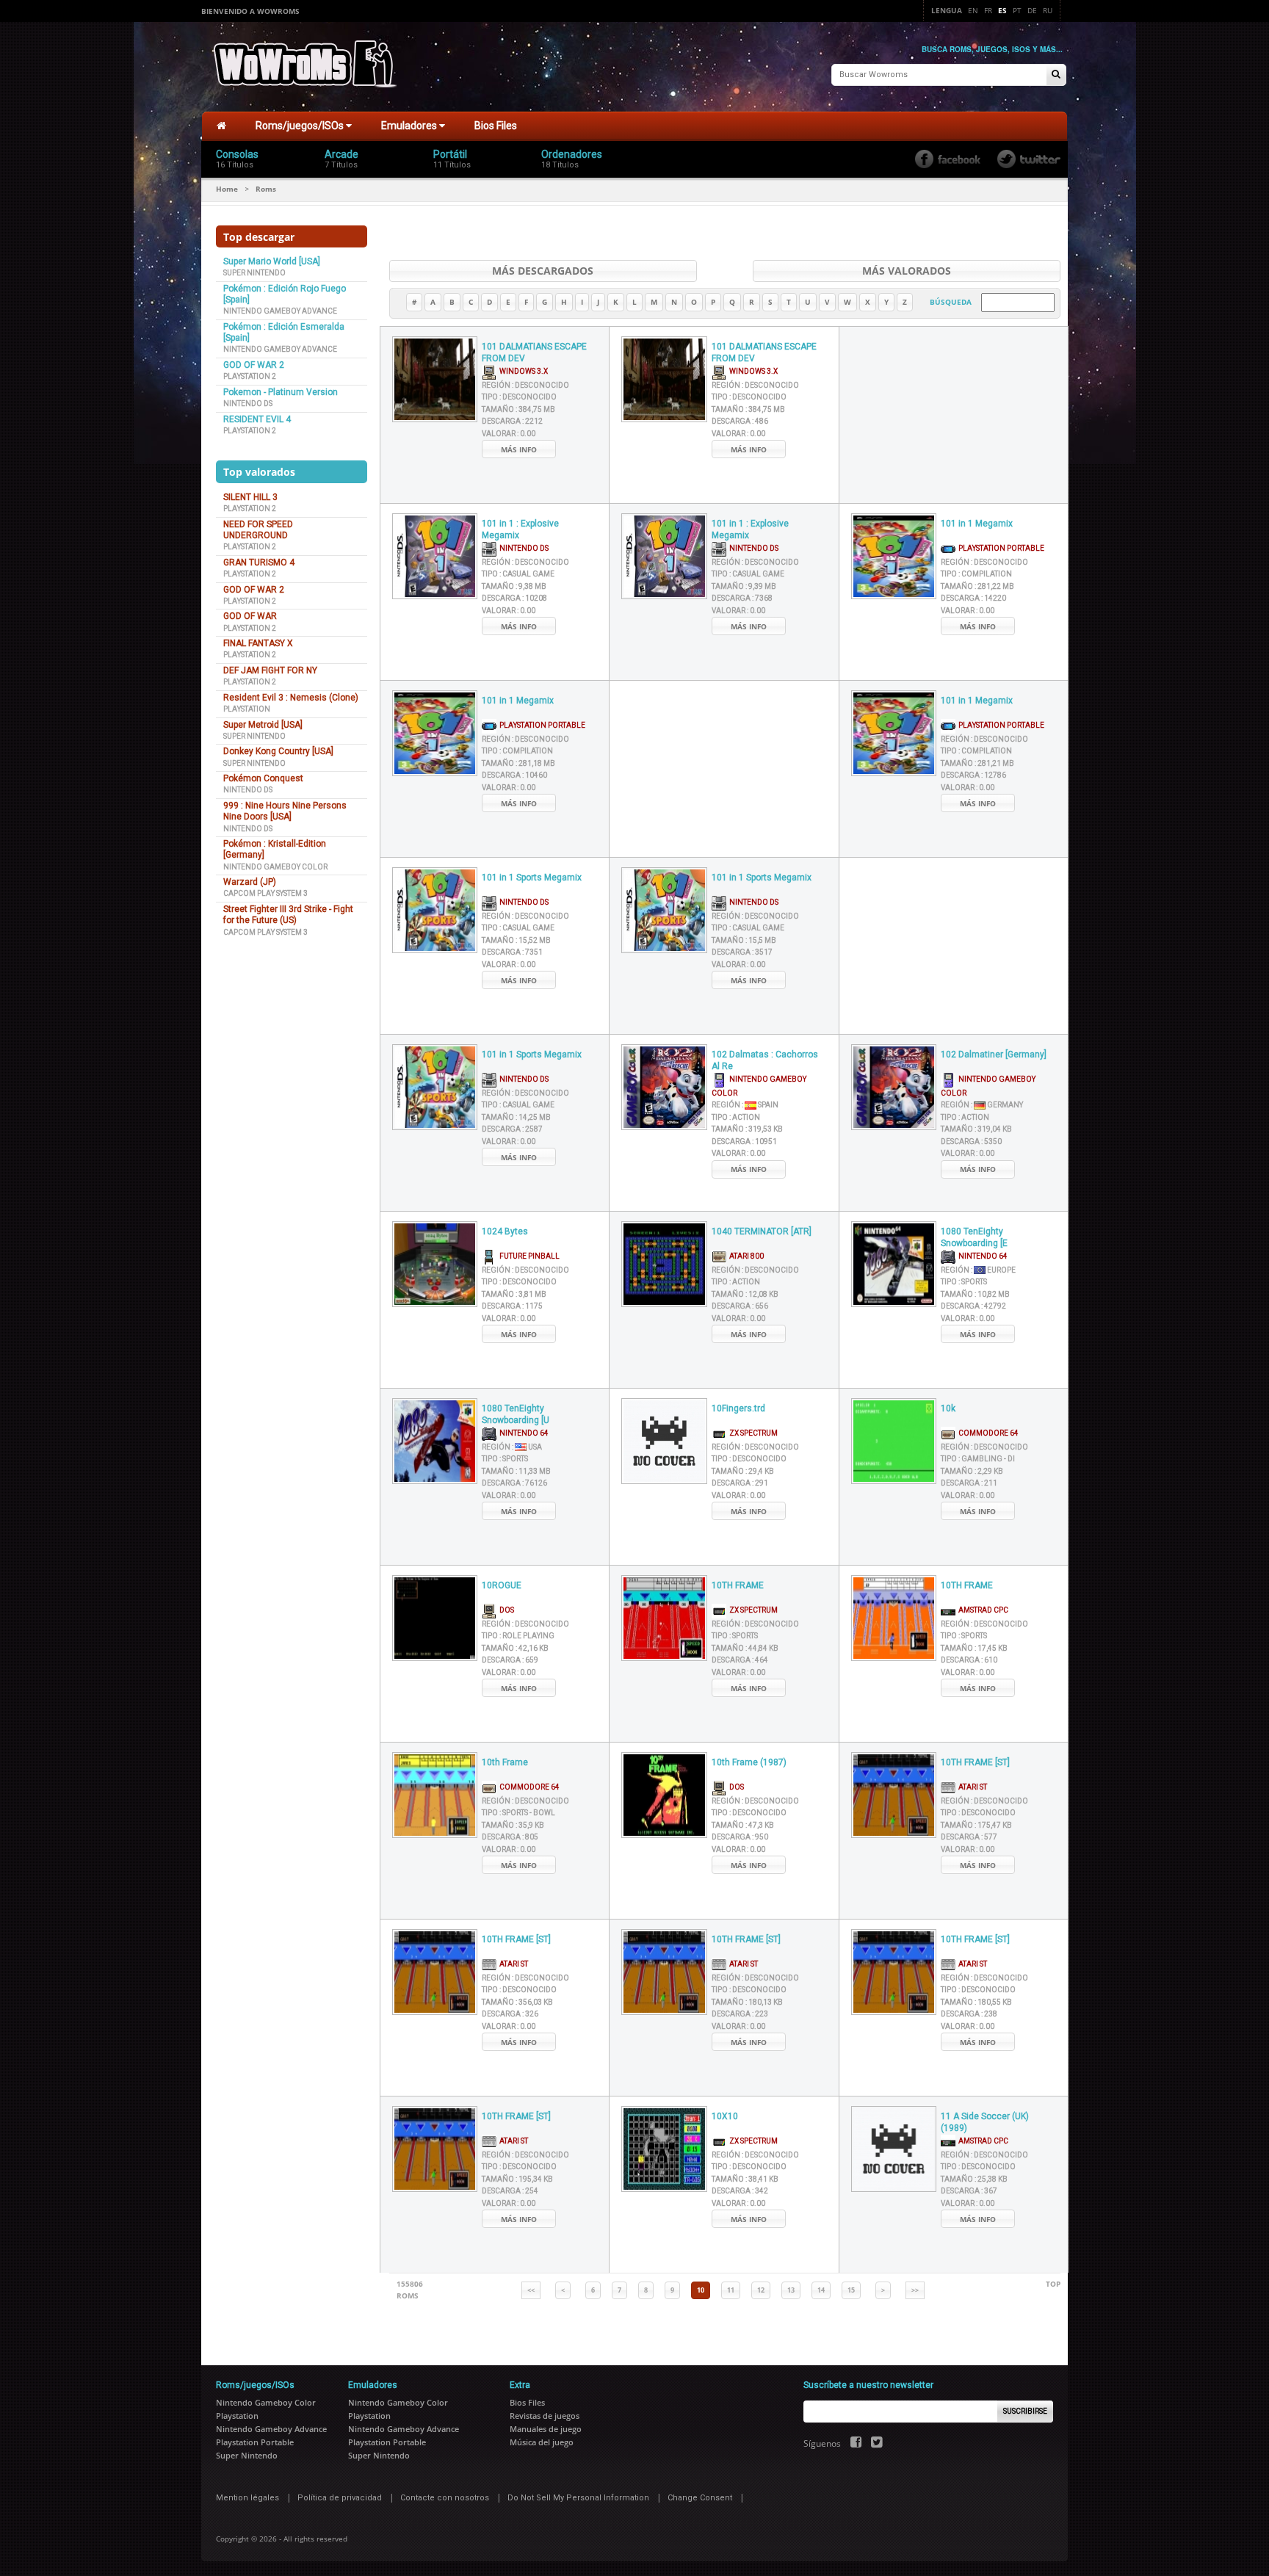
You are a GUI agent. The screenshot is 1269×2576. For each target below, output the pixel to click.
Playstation (247, 709)
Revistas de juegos (545, 2416)
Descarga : (512, 421)
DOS (505, 1610)
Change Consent (700, 2498)
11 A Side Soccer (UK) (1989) (985, 2123)
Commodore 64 (987, 1433)
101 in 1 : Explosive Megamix (520, 530)
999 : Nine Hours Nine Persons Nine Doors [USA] (285, 811)
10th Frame (505, 1762)
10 (701, 2290)
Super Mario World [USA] (272, 261)
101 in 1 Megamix (977, 524)
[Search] (1056, 75)
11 (731, 2290)
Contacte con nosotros (445, 2498)
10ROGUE (502, 1585)
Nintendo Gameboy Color (275, 867)
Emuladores (410, 126)
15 (851, 2290)
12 (761, 2290)
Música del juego (542, 2442)
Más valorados (907, 271)
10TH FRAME (738, 1585)
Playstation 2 (250, 376)
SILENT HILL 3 (250, 497)
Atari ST (971, 1787)
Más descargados (543, 271)
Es (1002, 10)
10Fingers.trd (738, 1408)
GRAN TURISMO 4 (259, 562)
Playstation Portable (1000, 548)
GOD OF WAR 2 (254, 365)
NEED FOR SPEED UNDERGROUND (258, 530)
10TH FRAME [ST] (975, 1762)
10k (948, 1408)
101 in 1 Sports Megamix (532, 878)
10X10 (725, 2116)
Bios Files (496, 126)
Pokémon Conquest (263, 778)
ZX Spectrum (752, 1433)
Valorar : (509, 434)
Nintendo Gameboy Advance (280, 311)
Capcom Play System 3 (265, 893)
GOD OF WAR (250, 616)
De (1032, 10)
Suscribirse (1025, 2411)
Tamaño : (518, 409)
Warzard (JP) (250, 882)
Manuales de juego (546, 2429)
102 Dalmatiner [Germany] (994, 1054)
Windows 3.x (522, 371)
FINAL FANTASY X (258, 643)
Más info (519, 449)
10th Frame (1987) (749, 1762)
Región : (525, 385)
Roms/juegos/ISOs (301, 126)
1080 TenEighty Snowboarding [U (516, 1415)
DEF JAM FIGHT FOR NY (270, 670)
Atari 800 (745, 1256)
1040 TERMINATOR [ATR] (762, 1231)
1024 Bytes (505, 1231)
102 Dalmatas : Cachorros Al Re (765, 1061)
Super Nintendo (254, 273)
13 (791, 2290)
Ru (1048, 10)
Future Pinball (528, 1256)
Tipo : (519, 397)
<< (531, 2290)
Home (227, 189)
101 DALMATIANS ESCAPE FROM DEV (534, 353)
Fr (988, 10)
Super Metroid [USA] (263, 725)
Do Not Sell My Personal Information (578, 2498)
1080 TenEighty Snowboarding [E (974, 1238)
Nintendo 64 (981, 1256)
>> (915, 2290)
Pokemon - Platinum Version (281, 392)
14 (821, 2290)
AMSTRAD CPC (982, 1610)
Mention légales (247, 2498)
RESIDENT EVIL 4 (257, 419)
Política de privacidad (340, 2498)
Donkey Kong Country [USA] (278, 751)
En (973, 10)
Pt (1017, 10)
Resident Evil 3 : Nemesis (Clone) (291, 698)
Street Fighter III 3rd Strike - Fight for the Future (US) (288, 915)
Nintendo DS (248, 404)
